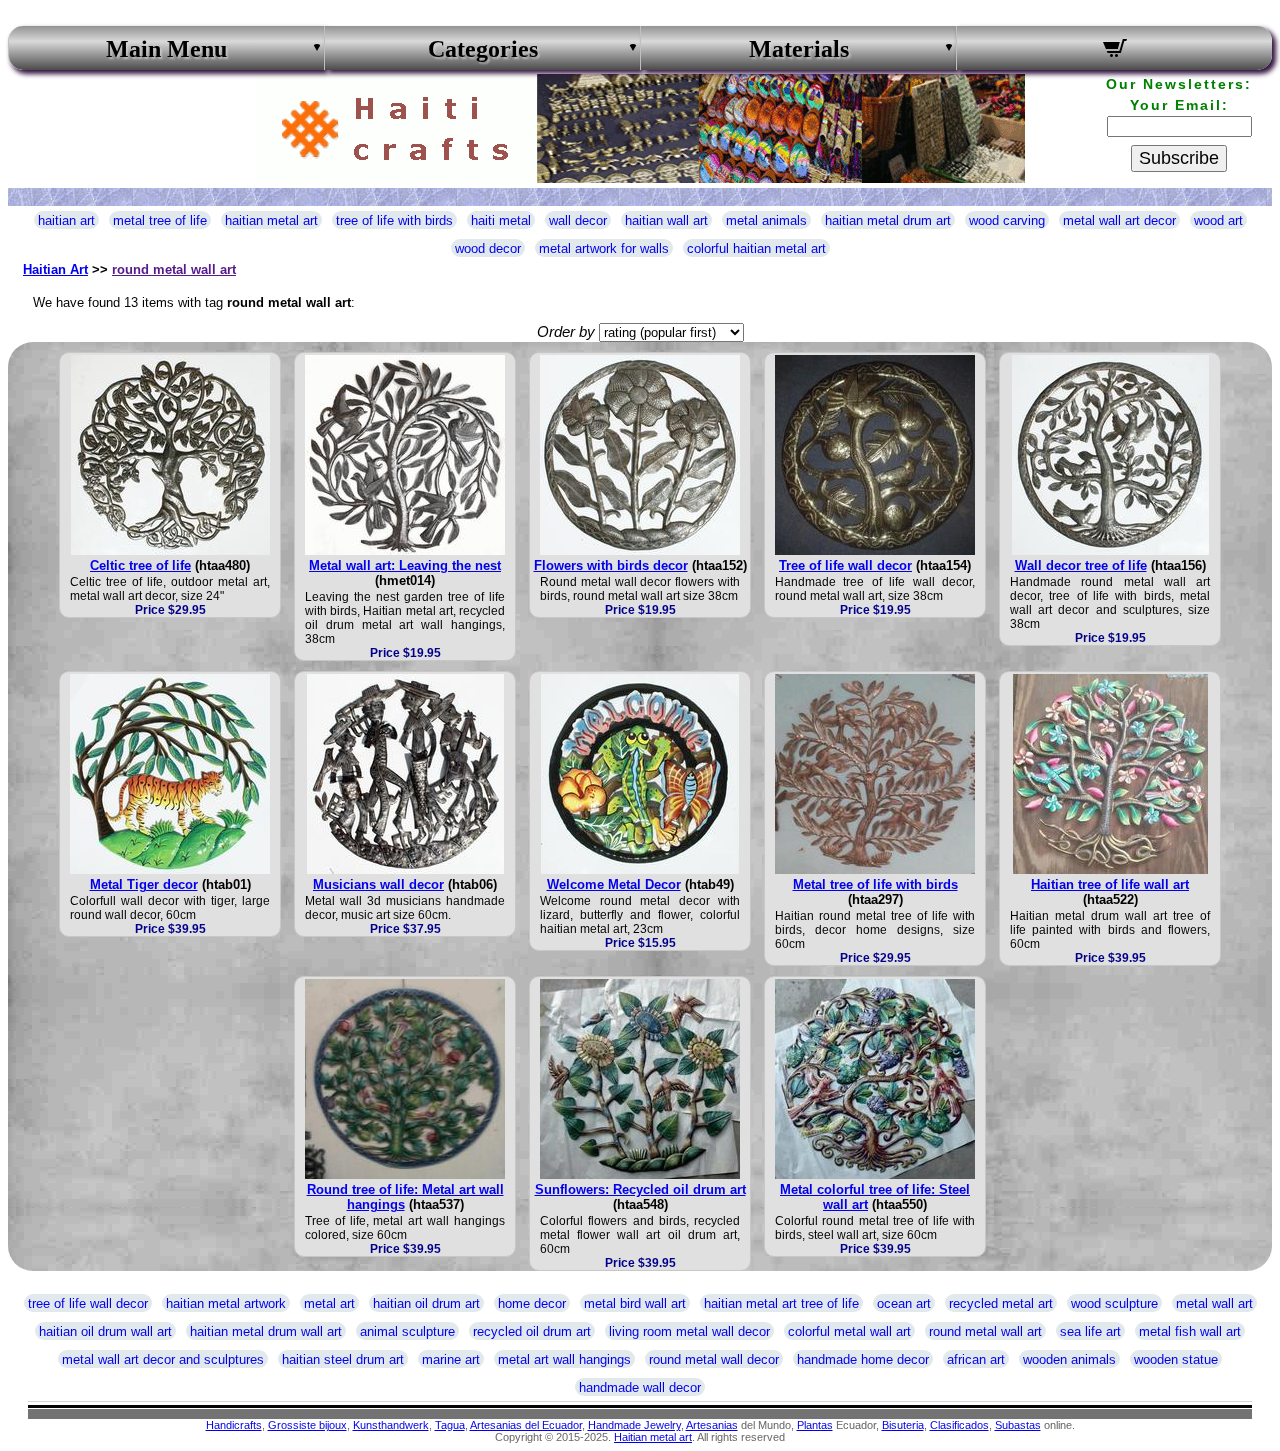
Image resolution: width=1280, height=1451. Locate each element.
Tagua (450, 1425)
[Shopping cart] (1114, 51)
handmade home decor (863, 1359)
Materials (799, 49)
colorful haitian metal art (756, 248)
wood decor (488, 248)
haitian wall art (666, 220)
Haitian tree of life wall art (1110, 884)
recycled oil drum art (532, 1331)
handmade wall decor (640, 1387)
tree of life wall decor (88, 1303)
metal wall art (1214, 1303)
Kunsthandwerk (391, 1425)
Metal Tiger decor (144, 884)
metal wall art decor (1119, 220)
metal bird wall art (635, 1303)
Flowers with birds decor (611, 565)
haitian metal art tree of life (781, 1303)
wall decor (578, 220)
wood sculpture (1114, 1303)
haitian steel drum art (343, 1359)
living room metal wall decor (689, 1331)
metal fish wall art (1190, 1331)
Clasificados (959, 1425)
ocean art (904, 1303)
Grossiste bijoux (307, 1425)
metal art (329, 1303)
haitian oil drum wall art (105, 1331)
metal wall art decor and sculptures (163, 1359)
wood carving (1007, 220)
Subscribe (1179, 158)
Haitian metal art (653, 1437)
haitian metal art (271, 220)
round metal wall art (174, 269)
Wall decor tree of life (1081, 565)
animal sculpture (407, 1331)
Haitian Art (55, 269)
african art (976, 1359)
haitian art (66, 220)
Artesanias (712, 1425)
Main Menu (166, 49)
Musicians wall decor (378, 884)
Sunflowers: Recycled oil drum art (640, 1189)
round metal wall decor (714, 1359)
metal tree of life (160, 220)
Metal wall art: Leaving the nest (405, 565)
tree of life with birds (394, 220)
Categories (483, 49)
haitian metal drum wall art (266, 1331)
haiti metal (501, 220)
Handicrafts (234, 1425)
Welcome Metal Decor (614, 884)
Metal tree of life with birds (875, 884)
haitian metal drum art (888, 220)
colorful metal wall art (849, 1331)
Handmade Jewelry (634, 1425)
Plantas (815, 1425)
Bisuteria (903, 1425)
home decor (532, 1303)
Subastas (1018, 1425)
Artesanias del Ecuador (526, 1425)
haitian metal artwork (226, 1303)
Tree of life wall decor (845, 565)
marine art (451, 1359)
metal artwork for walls (604, 248)
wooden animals (1069, 1359)
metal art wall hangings (564, 1359)
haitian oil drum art (426, 1303)
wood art (1218, 220)
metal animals (766, 220)
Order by (566, 331)
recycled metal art (1001, 1303)
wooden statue (1176, 1359)
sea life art (1090, 1331)
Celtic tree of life (140, 565)
